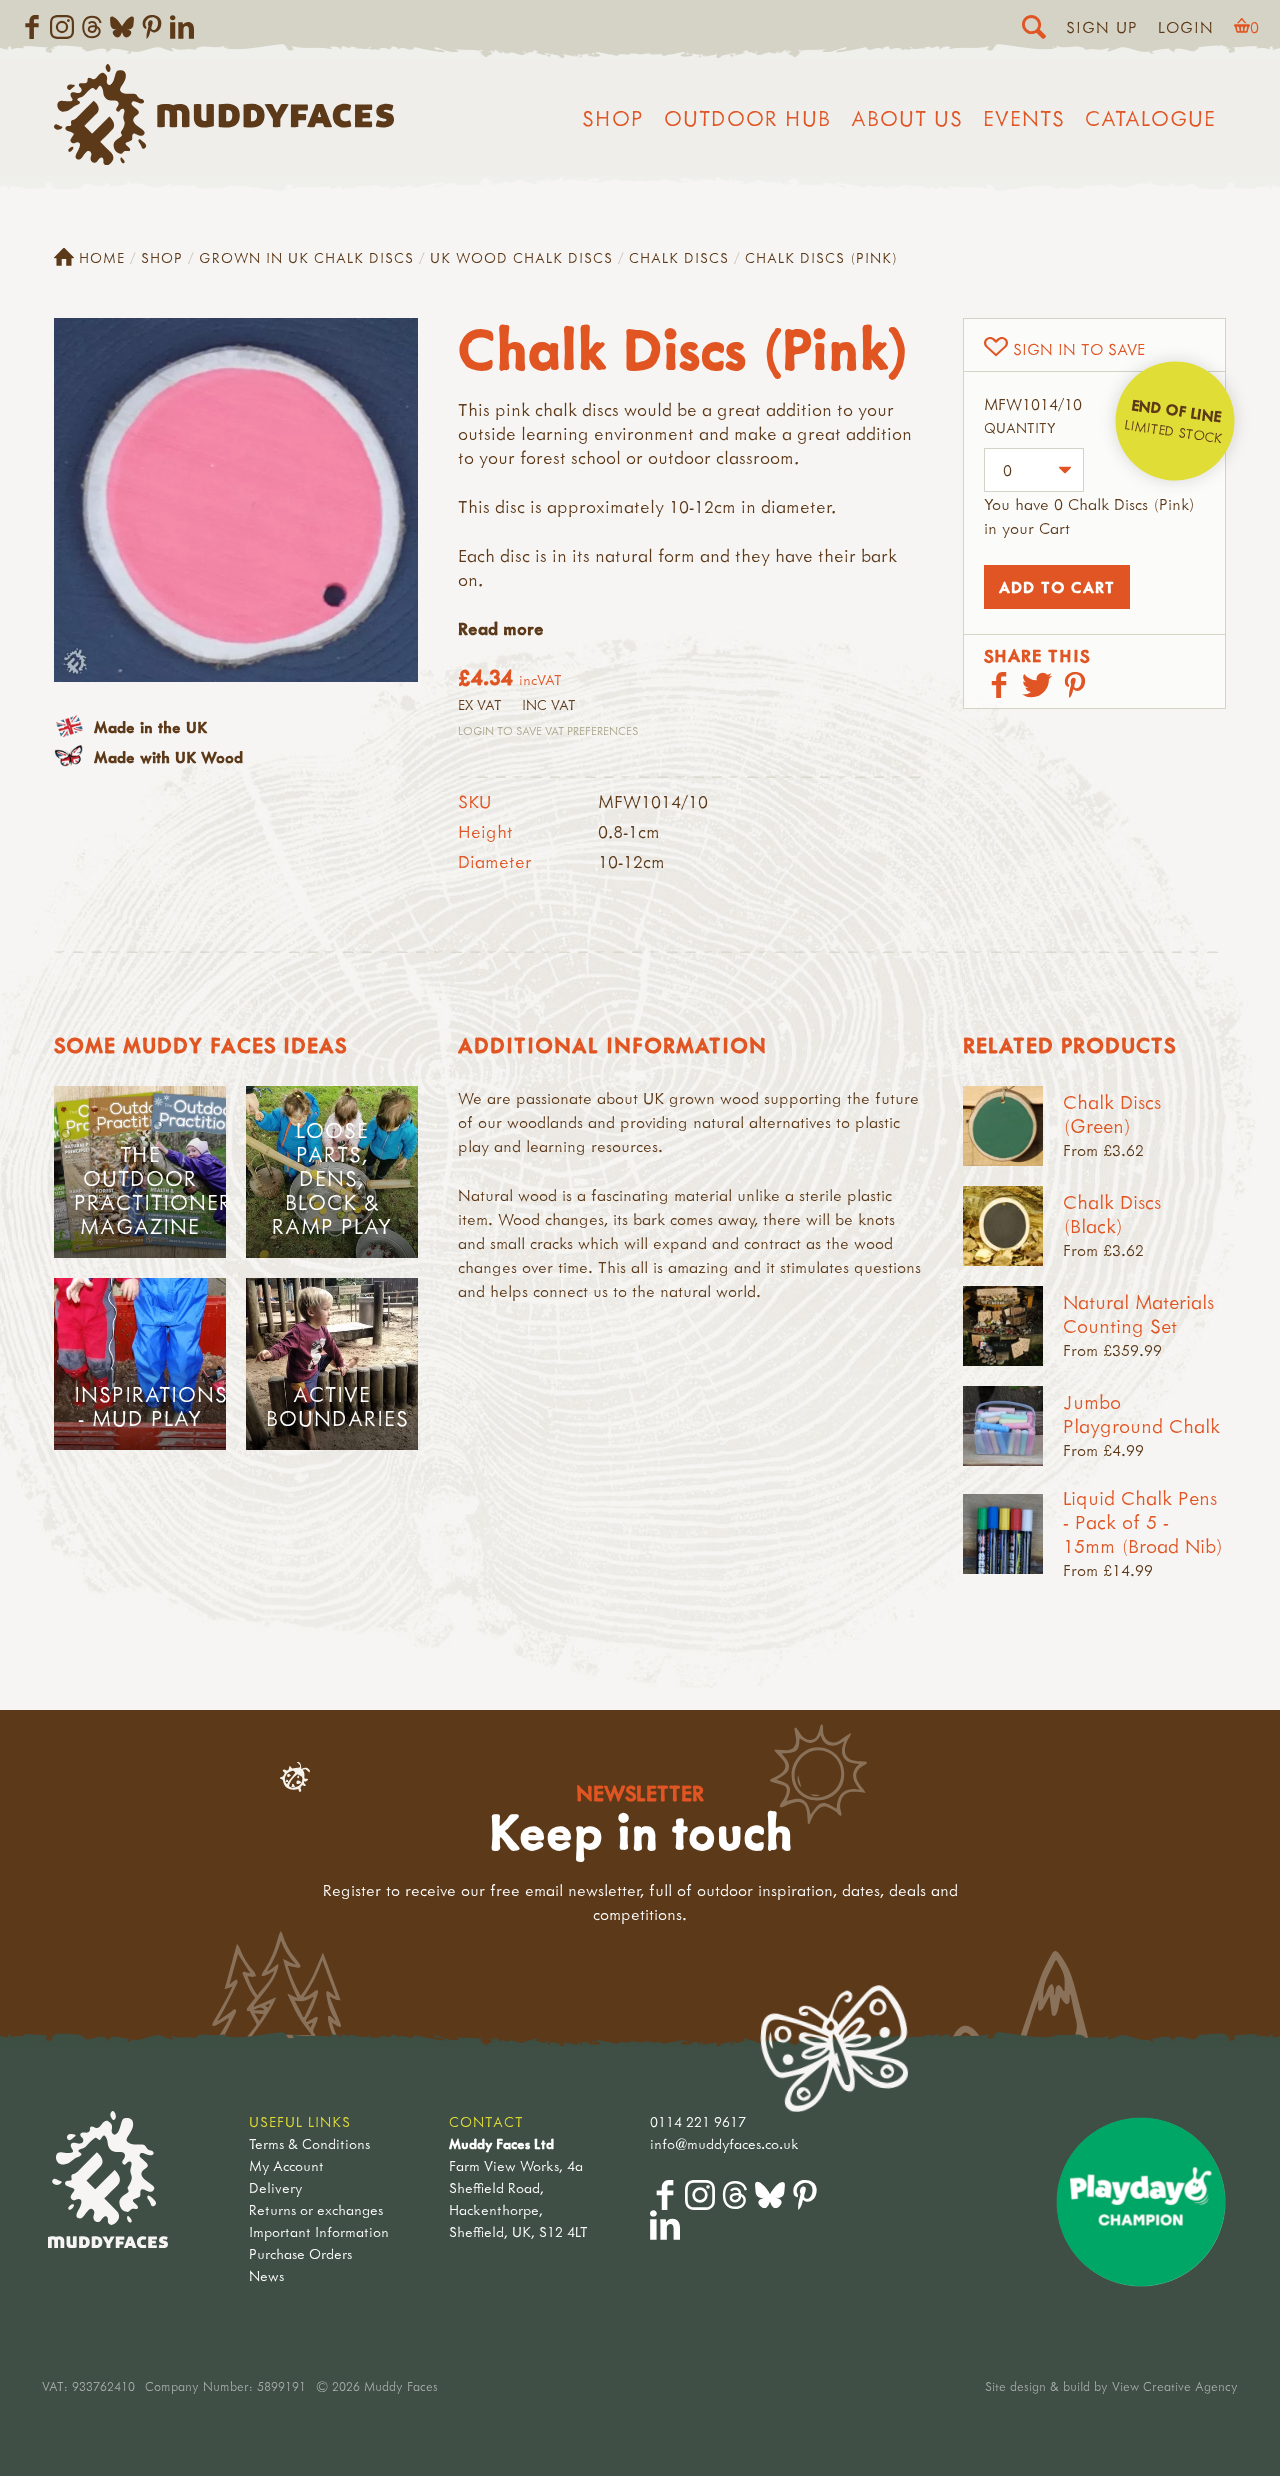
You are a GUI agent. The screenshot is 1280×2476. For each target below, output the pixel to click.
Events (1024, 118)
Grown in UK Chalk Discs (306, 257)
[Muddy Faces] (224, 159)
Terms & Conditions (309, 2143)
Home (102, 257)
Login (1186, 27)
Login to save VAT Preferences (548, 730)
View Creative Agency (1175, 2386)
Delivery (275, 2187)
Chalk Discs (679, 257)
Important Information (319, 2231)
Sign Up (1102, 27)
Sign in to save (1079, 349)
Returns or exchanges (316, 2209)
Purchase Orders (300, 2253)
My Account (286, 2165)
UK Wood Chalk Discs (521, 257)
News (266, 2275)
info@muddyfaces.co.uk (724, 2143)
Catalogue (1150, 118)
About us (907, 118)
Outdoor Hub (747, 118)
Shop (613, 118)
